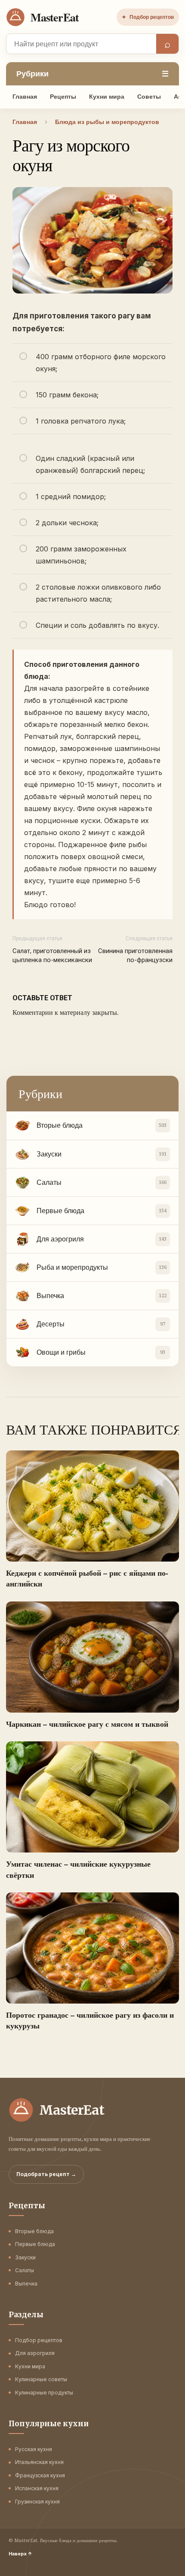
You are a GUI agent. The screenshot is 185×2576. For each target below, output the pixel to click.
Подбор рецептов (148, 17)
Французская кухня (40, 2475)
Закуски (25, 2257)
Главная (25, 97)
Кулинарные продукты (44, 2393)
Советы (149, 97)
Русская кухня (34, 2449)
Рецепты (63, 97)
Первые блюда (35, 2244)
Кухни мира (107, 97)
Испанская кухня (37, 2488)
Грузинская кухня (37, 2502)
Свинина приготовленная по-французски (135, 955)
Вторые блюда (34, 2231)
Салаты (25, 2270)
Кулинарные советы (41, 2379)
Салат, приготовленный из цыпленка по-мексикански (52, 955)
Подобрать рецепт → (46, 2174)
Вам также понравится (92, 1429)
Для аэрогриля (35, 2353)
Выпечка (26, 2284)
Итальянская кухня (39, 2462)
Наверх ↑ (20, 2554)
